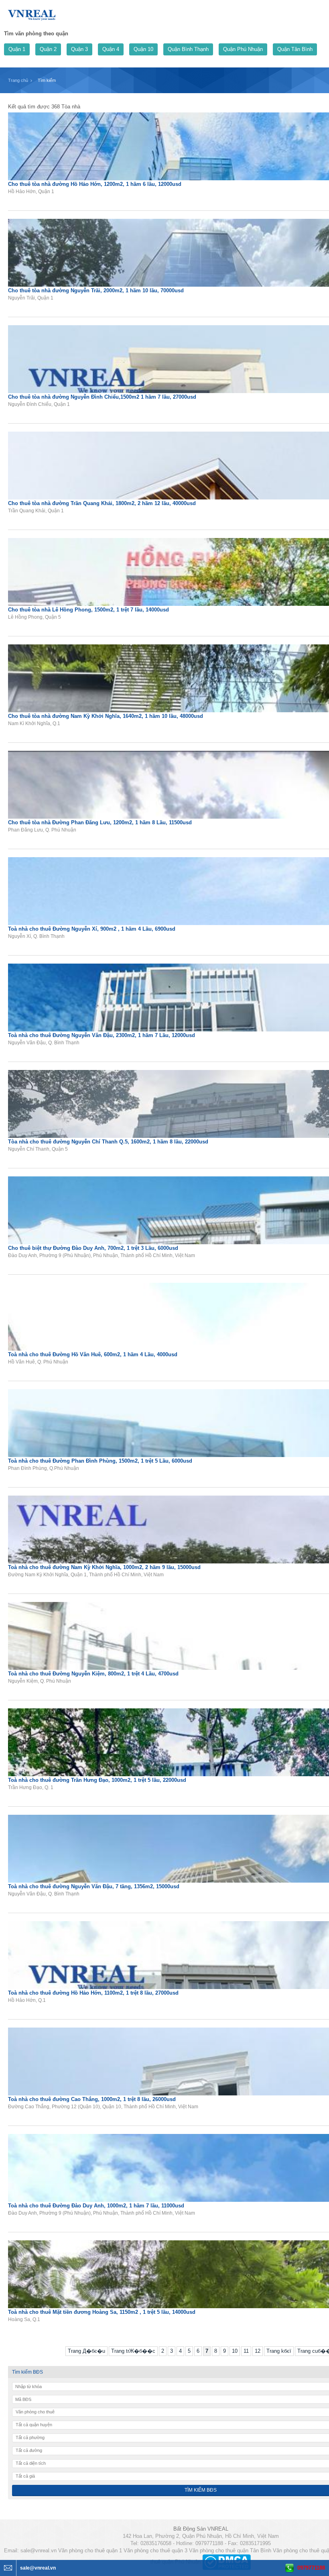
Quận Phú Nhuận (243, 49)
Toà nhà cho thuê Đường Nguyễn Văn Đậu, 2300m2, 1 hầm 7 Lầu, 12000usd (102, 1035)
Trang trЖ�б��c (133, 2351)
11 (246, 2351)
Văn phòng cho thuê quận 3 (155, 2551)
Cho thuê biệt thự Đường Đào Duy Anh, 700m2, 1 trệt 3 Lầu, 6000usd (93, 1248)
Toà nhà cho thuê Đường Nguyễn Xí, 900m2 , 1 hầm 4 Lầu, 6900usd (92, 929)
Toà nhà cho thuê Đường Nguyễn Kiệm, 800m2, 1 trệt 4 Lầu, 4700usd (93, 1674)
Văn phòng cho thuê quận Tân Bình (230, 2551)
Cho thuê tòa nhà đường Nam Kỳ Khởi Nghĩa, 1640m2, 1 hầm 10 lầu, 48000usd (106, 716)
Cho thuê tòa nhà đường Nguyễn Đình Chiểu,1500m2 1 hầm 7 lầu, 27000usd (102, 397)
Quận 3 (79, 49)
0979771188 (311, 2568)
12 (258, 2351)
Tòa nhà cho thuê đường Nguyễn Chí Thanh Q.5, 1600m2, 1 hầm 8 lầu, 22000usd (108, 1142)
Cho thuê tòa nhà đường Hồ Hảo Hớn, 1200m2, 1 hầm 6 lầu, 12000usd (95, 184)
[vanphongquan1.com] (32, 13)
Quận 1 (17, 49)
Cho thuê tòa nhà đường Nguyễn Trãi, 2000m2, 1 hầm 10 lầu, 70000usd (96, 290)
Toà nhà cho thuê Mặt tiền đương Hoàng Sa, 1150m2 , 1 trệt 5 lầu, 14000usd (102, 2312)
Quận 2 (48, 49)
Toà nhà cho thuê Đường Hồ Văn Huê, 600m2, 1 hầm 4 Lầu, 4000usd (93, 1354)
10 (235, 2351)
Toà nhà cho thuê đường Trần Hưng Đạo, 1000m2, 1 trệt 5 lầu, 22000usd (97, 1780)
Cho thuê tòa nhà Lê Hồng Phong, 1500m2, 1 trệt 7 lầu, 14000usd (88, 610)
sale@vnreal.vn (39, 2551)
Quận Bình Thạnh (188, 49)
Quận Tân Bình (295, 49)
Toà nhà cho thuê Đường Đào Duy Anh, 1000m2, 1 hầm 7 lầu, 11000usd (96, 2206)
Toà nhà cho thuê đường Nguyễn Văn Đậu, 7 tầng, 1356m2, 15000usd (94, 1886)
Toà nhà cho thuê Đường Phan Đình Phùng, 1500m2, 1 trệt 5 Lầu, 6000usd (100, 1461)
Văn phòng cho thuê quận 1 (90, 2551)
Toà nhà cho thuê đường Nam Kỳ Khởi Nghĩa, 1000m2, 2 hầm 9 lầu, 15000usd (104, 1567)
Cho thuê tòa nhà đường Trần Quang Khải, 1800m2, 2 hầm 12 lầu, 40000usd (102, 503)
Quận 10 (143, 49)
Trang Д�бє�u (86, 2351)
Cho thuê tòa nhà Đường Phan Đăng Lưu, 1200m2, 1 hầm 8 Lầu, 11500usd (100, 822)
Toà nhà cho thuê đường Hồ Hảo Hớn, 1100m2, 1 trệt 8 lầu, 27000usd (93, 1993)
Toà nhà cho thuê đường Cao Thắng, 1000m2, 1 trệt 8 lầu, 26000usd (92, 2099)
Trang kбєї (279, 2351)
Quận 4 (111, 49)
